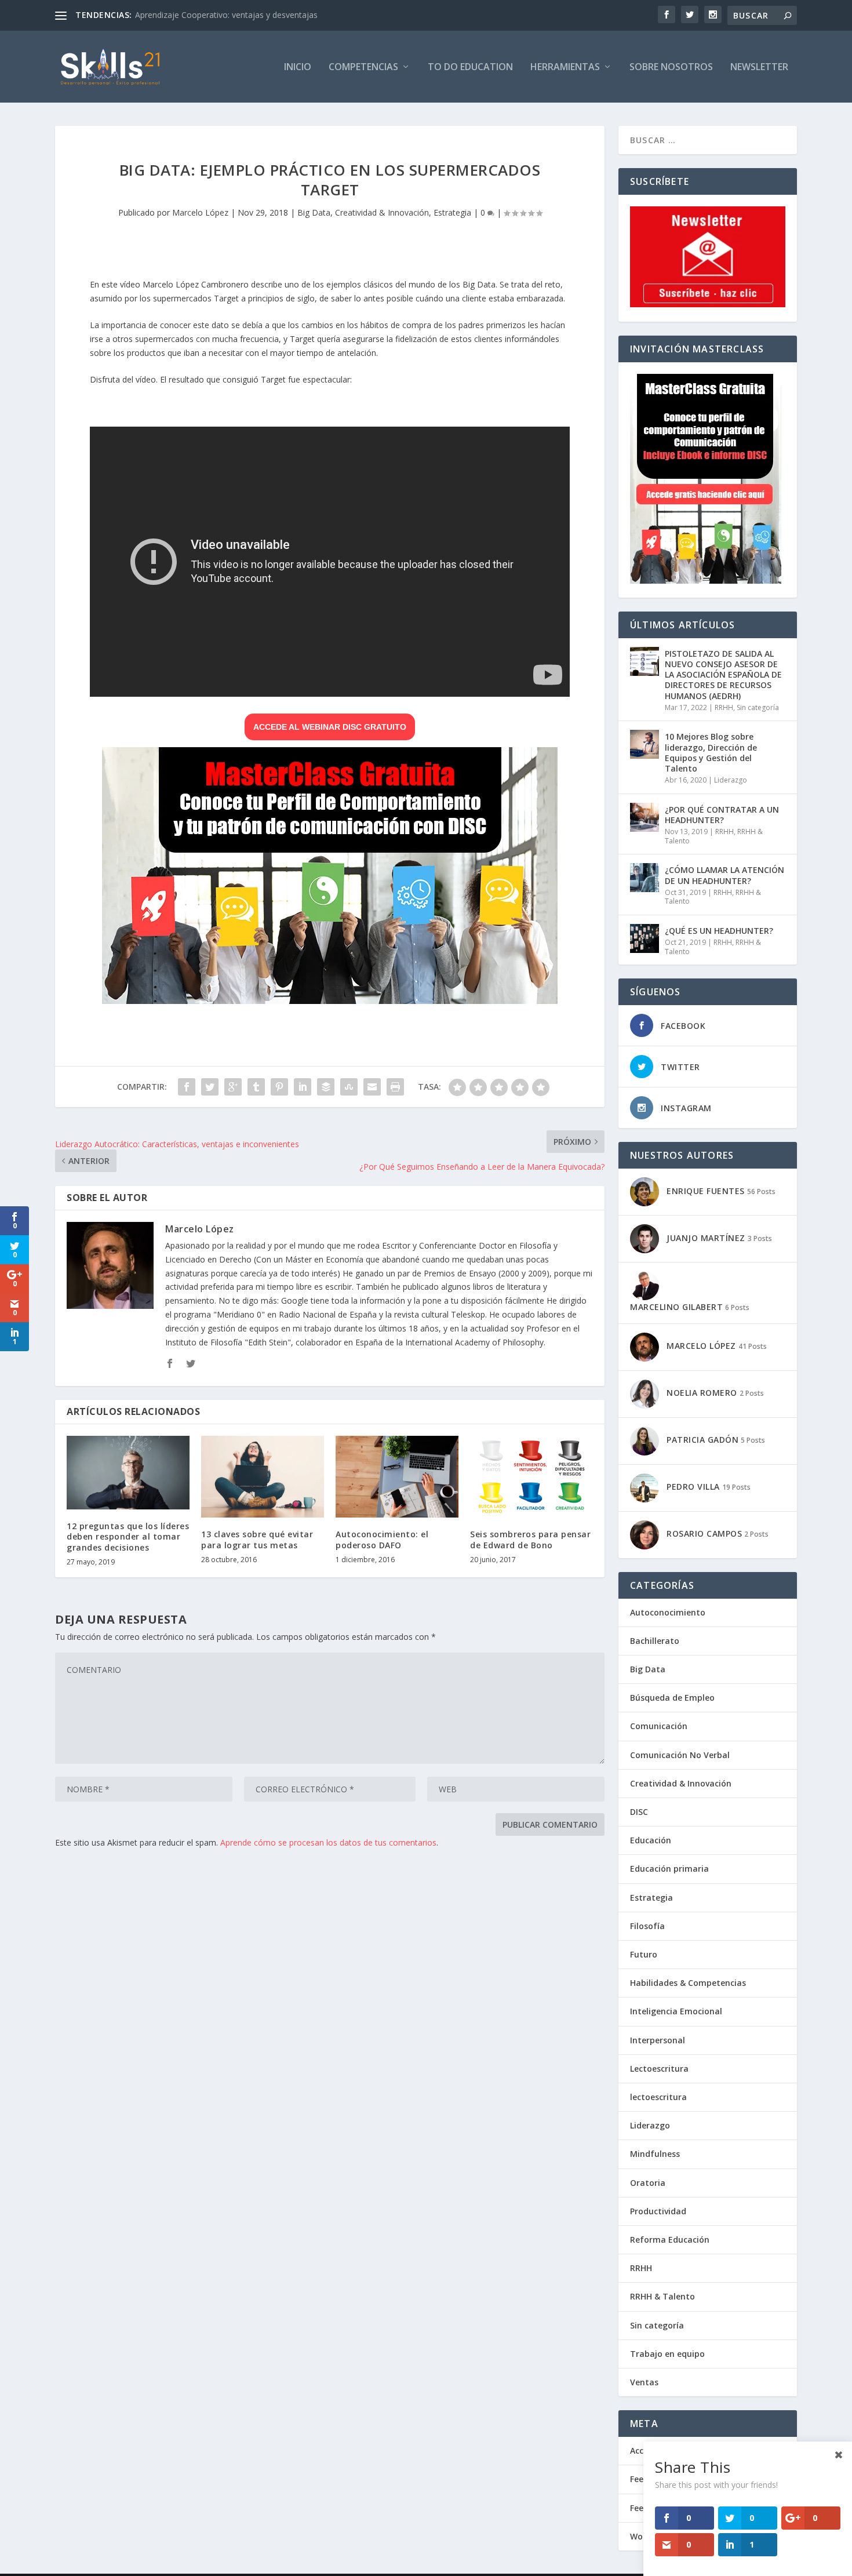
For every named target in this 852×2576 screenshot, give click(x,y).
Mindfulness (655, 2154)
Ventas (644, 2382)
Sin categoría (758, 707)
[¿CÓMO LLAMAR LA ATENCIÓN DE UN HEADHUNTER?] (645, 878)
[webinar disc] (706, 581)
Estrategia (452, 212)
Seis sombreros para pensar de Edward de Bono (530, 1539)
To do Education (470, 68)
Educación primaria (669, 1869)
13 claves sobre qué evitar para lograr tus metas (257, 1539)
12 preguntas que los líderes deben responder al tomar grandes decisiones (128, 1536)
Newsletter (759, 68)
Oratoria (648, 2183)
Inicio (298, 68)
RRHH (724, 707)
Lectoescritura (659, 2069)
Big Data (314, 212)
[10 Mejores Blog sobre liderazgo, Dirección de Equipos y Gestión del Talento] (645, 744)
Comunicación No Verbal (680, 1755)
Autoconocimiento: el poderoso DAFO (382, 1539)
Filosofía (647, 1926)
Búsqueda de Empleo (672, 1698)
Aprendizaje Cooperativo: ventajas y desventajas (226, 15)
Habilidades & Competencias (688, 1983)
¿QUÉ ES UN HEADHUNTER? (719, 931)
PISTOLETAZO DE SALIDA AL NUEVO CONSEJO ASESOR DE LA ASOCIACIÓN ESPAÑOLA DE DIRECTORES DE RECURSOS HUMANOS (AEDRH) (723, 675)
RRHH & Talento (662, 2296)
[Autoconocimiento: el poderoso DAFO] (397, 1477)
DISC (639, 1812)
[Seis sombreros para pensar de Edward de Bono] (531, 1477)
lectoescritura (658, 2097)
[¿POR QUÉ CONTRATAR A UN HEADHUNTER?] (645, 817)
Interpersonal (658, 2040)
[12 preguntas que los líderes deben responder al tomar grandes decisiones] (128, 1473)
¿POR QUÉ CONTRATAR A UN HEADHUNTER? (722, 815)
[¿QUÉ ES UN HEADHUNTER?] (645, 938)
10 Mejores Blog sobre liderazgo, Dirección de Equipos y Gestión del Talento (711, 752)
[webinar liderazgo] (330, 1001)
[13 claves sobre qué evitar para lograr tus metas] (263, 1477)
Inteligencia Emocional (676, 2011)
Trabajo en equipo (667, 2354)
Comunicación (659, 1726)
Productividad (658, 2211)
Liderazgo (731, 780)
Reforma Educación (670, 2240)
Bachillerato (655, 1641)
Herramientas (565, 68)
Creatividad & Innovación (382, 212)
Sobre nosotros (671, 68)
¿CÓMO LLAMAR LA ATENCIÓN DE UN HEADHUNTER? (724, 875)
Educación (651, 1840)
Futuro (644, 1954)
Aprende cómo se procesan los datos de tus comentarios (328, 1842)
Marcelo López (200, 212)
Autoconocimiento (668, 1612)
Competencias (363, 68)
